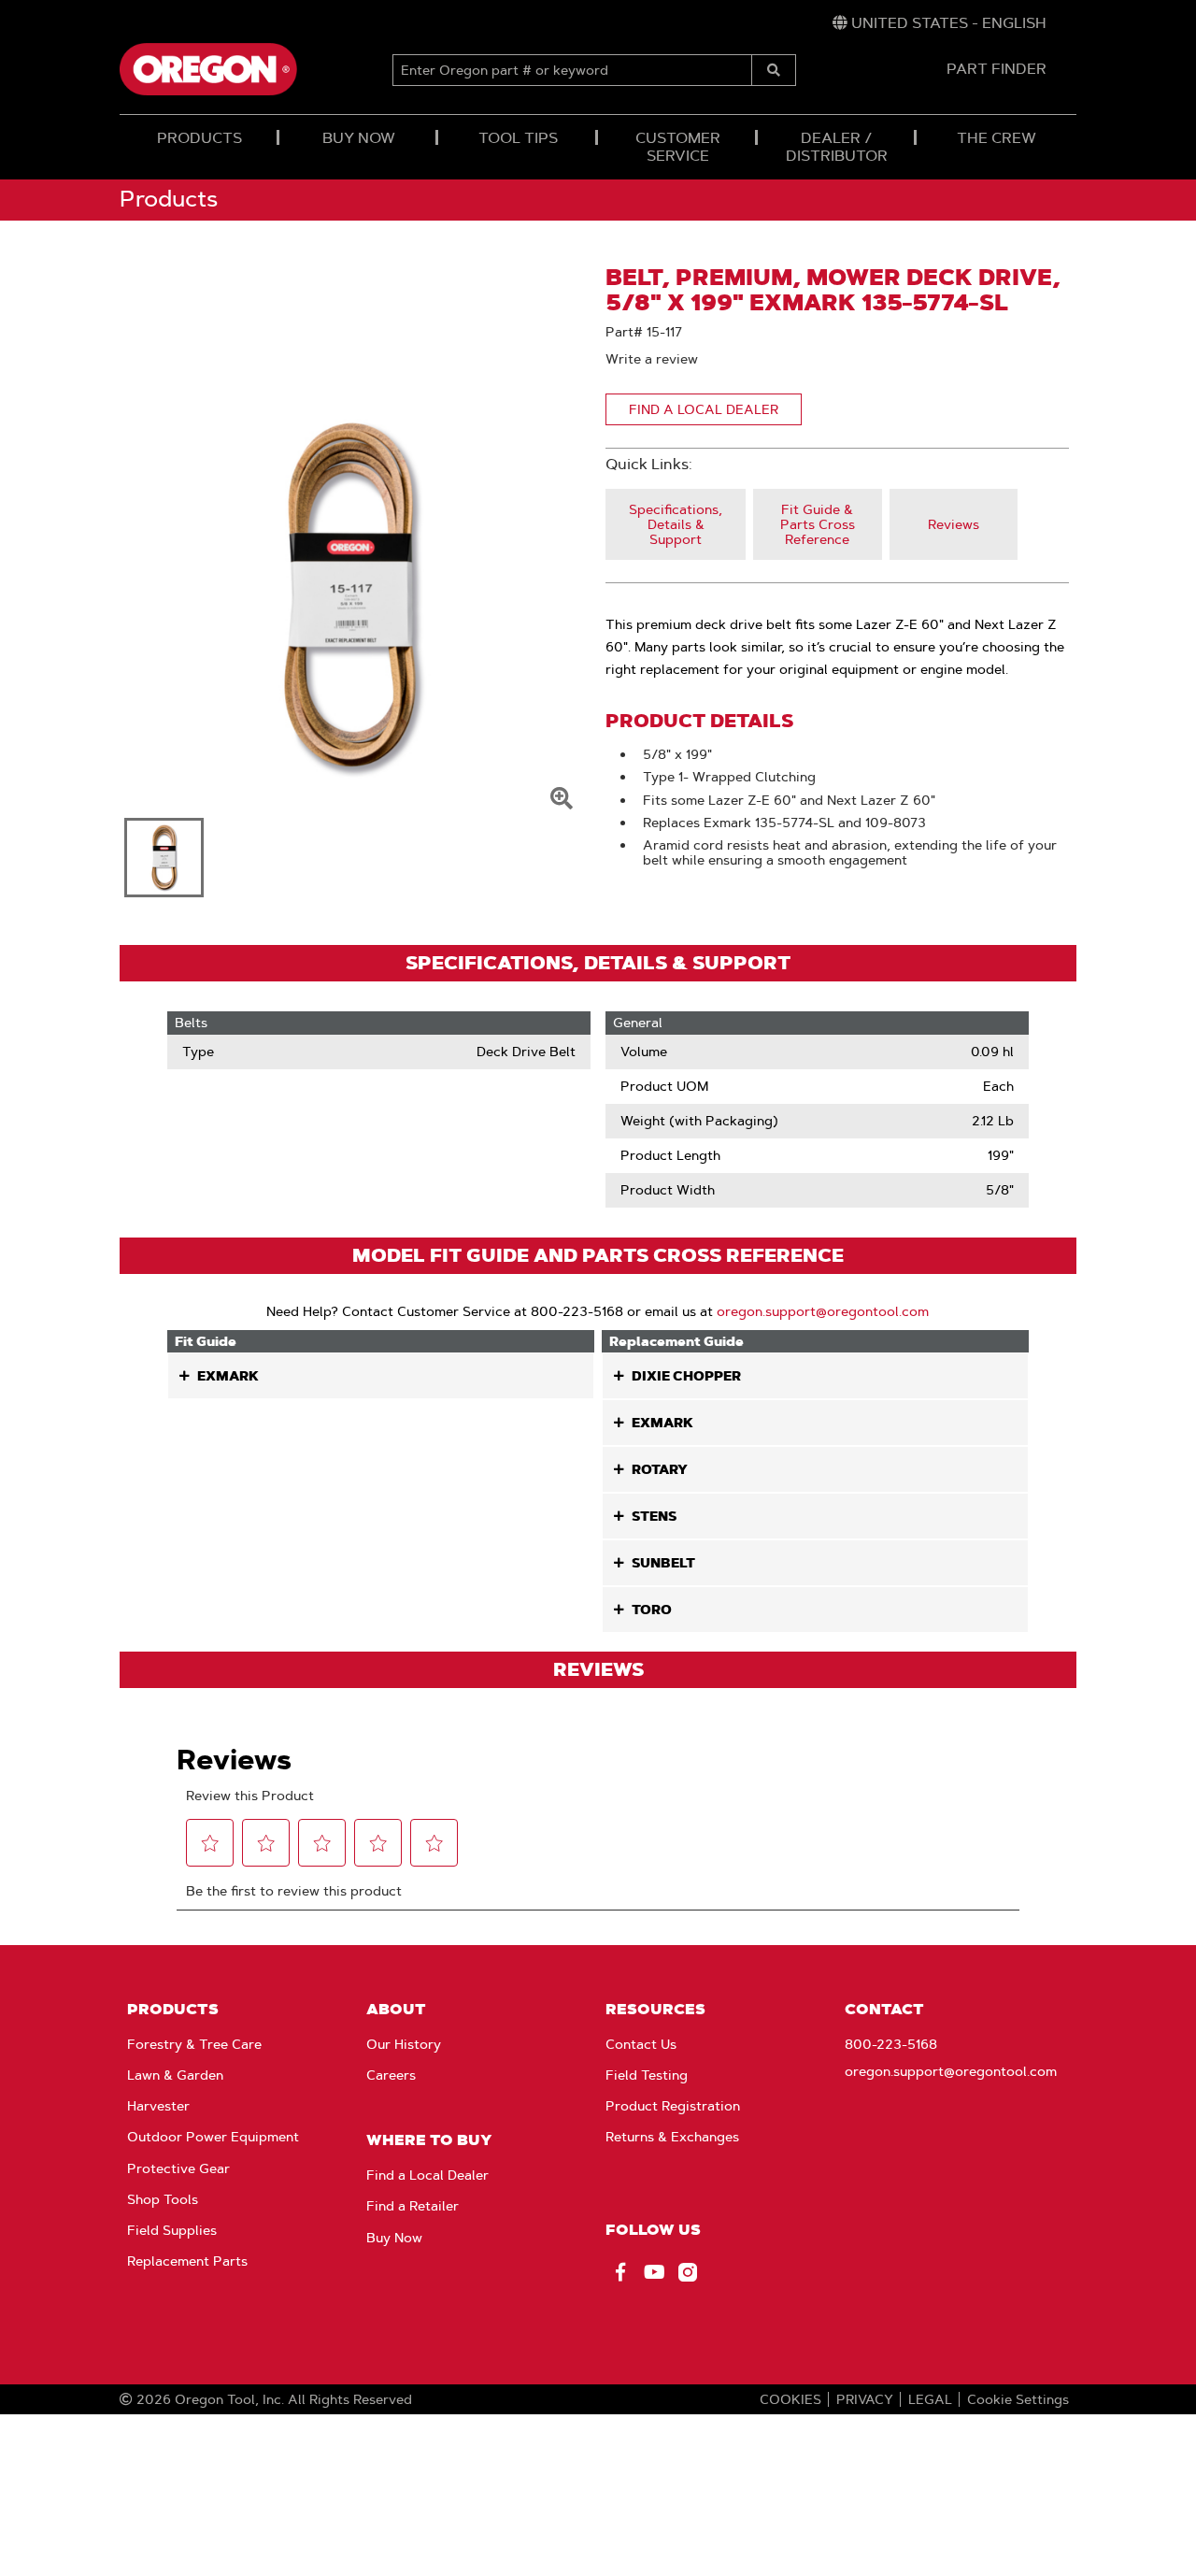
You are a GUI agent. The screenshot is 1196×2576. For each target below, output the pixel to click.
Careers (391, 2075)
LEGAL (930, 2399)
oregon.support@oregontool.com (823, 1311)
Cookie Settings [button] (1018, 2399)
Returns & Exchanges (672, 2137)
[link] (940, 23)
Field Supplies (172, 2230)
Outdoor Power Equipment (213, 2137)
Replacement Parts (187, 2261)
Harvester (158, 2106)
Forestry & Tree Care (194, 2044)
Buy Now (394, 2238)
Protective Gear (178, 2168)
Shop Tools (163, 2199)
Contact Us (641, 2044)
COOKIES (790, 2399)
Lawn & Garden (175, 2075)
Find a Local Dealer (427, 2175)
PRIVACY (865, 2399)
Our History (404, 2044)
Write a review (652, 359)
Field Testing (647, 2075)
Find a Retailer (413, 2206)
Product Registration (673, 2106)
